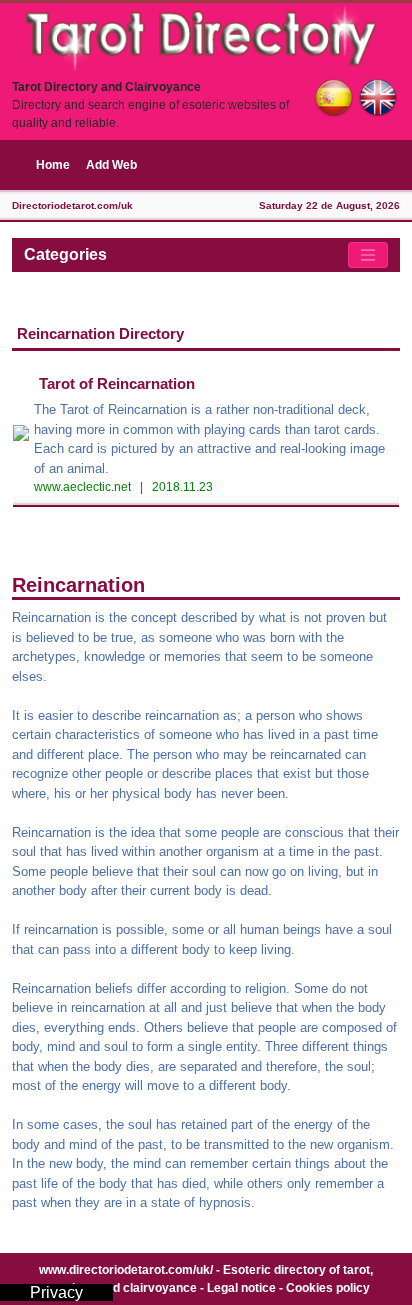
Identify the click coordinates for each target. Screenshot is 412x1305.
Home (53, 165)
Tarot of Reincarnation (117, 383)
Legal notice (241, 1288)
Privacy (56, 1292)
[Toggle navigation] (368, 255)
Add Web (111, 165)
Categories (65, 254)
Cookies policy (328, 1288)
